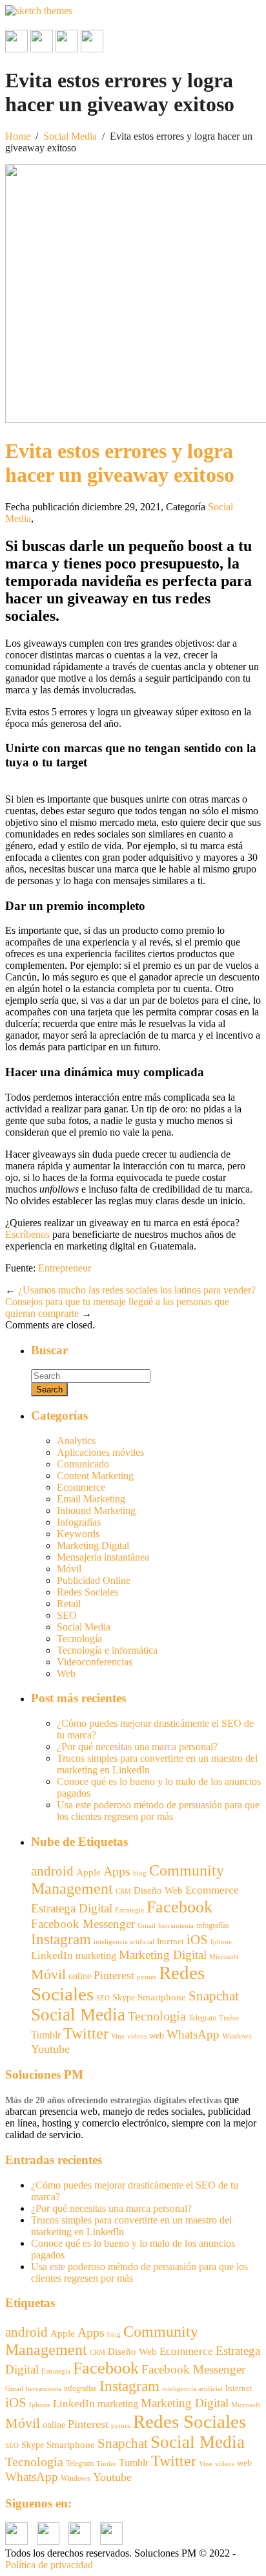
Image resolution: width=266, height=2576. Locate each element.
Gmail (147, 1925)
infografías (213, 1925)
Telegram (202, 2018)
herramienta (176, 1926)
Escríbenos (29, 1234)
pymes (147, 1977)
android (52, 1871)
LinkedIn (52, 1955)
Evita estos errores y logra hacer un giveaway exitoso (120, 463)
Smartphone (162, 1997)
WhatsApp (193, 2034)
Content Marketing (95, 1476)
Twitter (86, 2033)
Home (18, 136)
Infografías (79, 1522)
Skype (124, 1997)
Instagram (61, 1939)
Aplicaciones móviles (100, 1452)
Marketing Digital (93, 1545)
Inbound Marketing (96, 1510)
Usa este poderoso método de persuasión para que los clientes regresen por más (158, 1811)
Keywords (78, 1534)
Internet (170, 1941)
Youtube (50, 2049)
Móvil (69, 1569)
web (157, 2036)
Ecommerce (81, 1487)
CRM (123, 1891)
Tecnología (79, 1639)
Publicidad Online (94, 1580)
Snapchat (214, 1996)
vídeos (137, 2036)
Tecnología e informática (107, 1650)
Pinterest (114, 1975)
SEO (67, 1615)
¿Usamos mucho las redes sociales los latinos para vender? (137, 1290)
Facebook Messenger (83, 1924)
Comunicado (83, 1464)
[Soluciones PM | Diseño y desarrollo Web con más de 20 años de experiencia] (39, 11)
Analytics (76, 1441)
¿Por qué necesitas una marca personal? (137, 1747)
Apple (88, 1872)
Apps (117, 1871)
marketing (96, 1955)
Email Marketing (91, 1499)
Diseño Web (158, 1890)
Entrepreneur (65, 1268)
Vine (118, 2036)
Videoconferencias (95, 1662)
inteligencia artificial (124, 1942)
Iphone (221, 1942)
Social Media (70, 136)
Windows (237, 2036)
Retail (69, 1604)
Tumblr (46, 2035)
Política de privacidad (49, 2565)
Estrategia (129, 1910)
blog (140, 1873)
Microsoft (224, 1957)
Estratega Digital (72, 1908)
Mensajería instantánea (103, 1557)
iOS (197, 1940)
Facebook (179, 1907)
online (80, 1976)
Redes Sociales (87, 1592)
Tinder (229, 2018)
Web (66, 1673)
